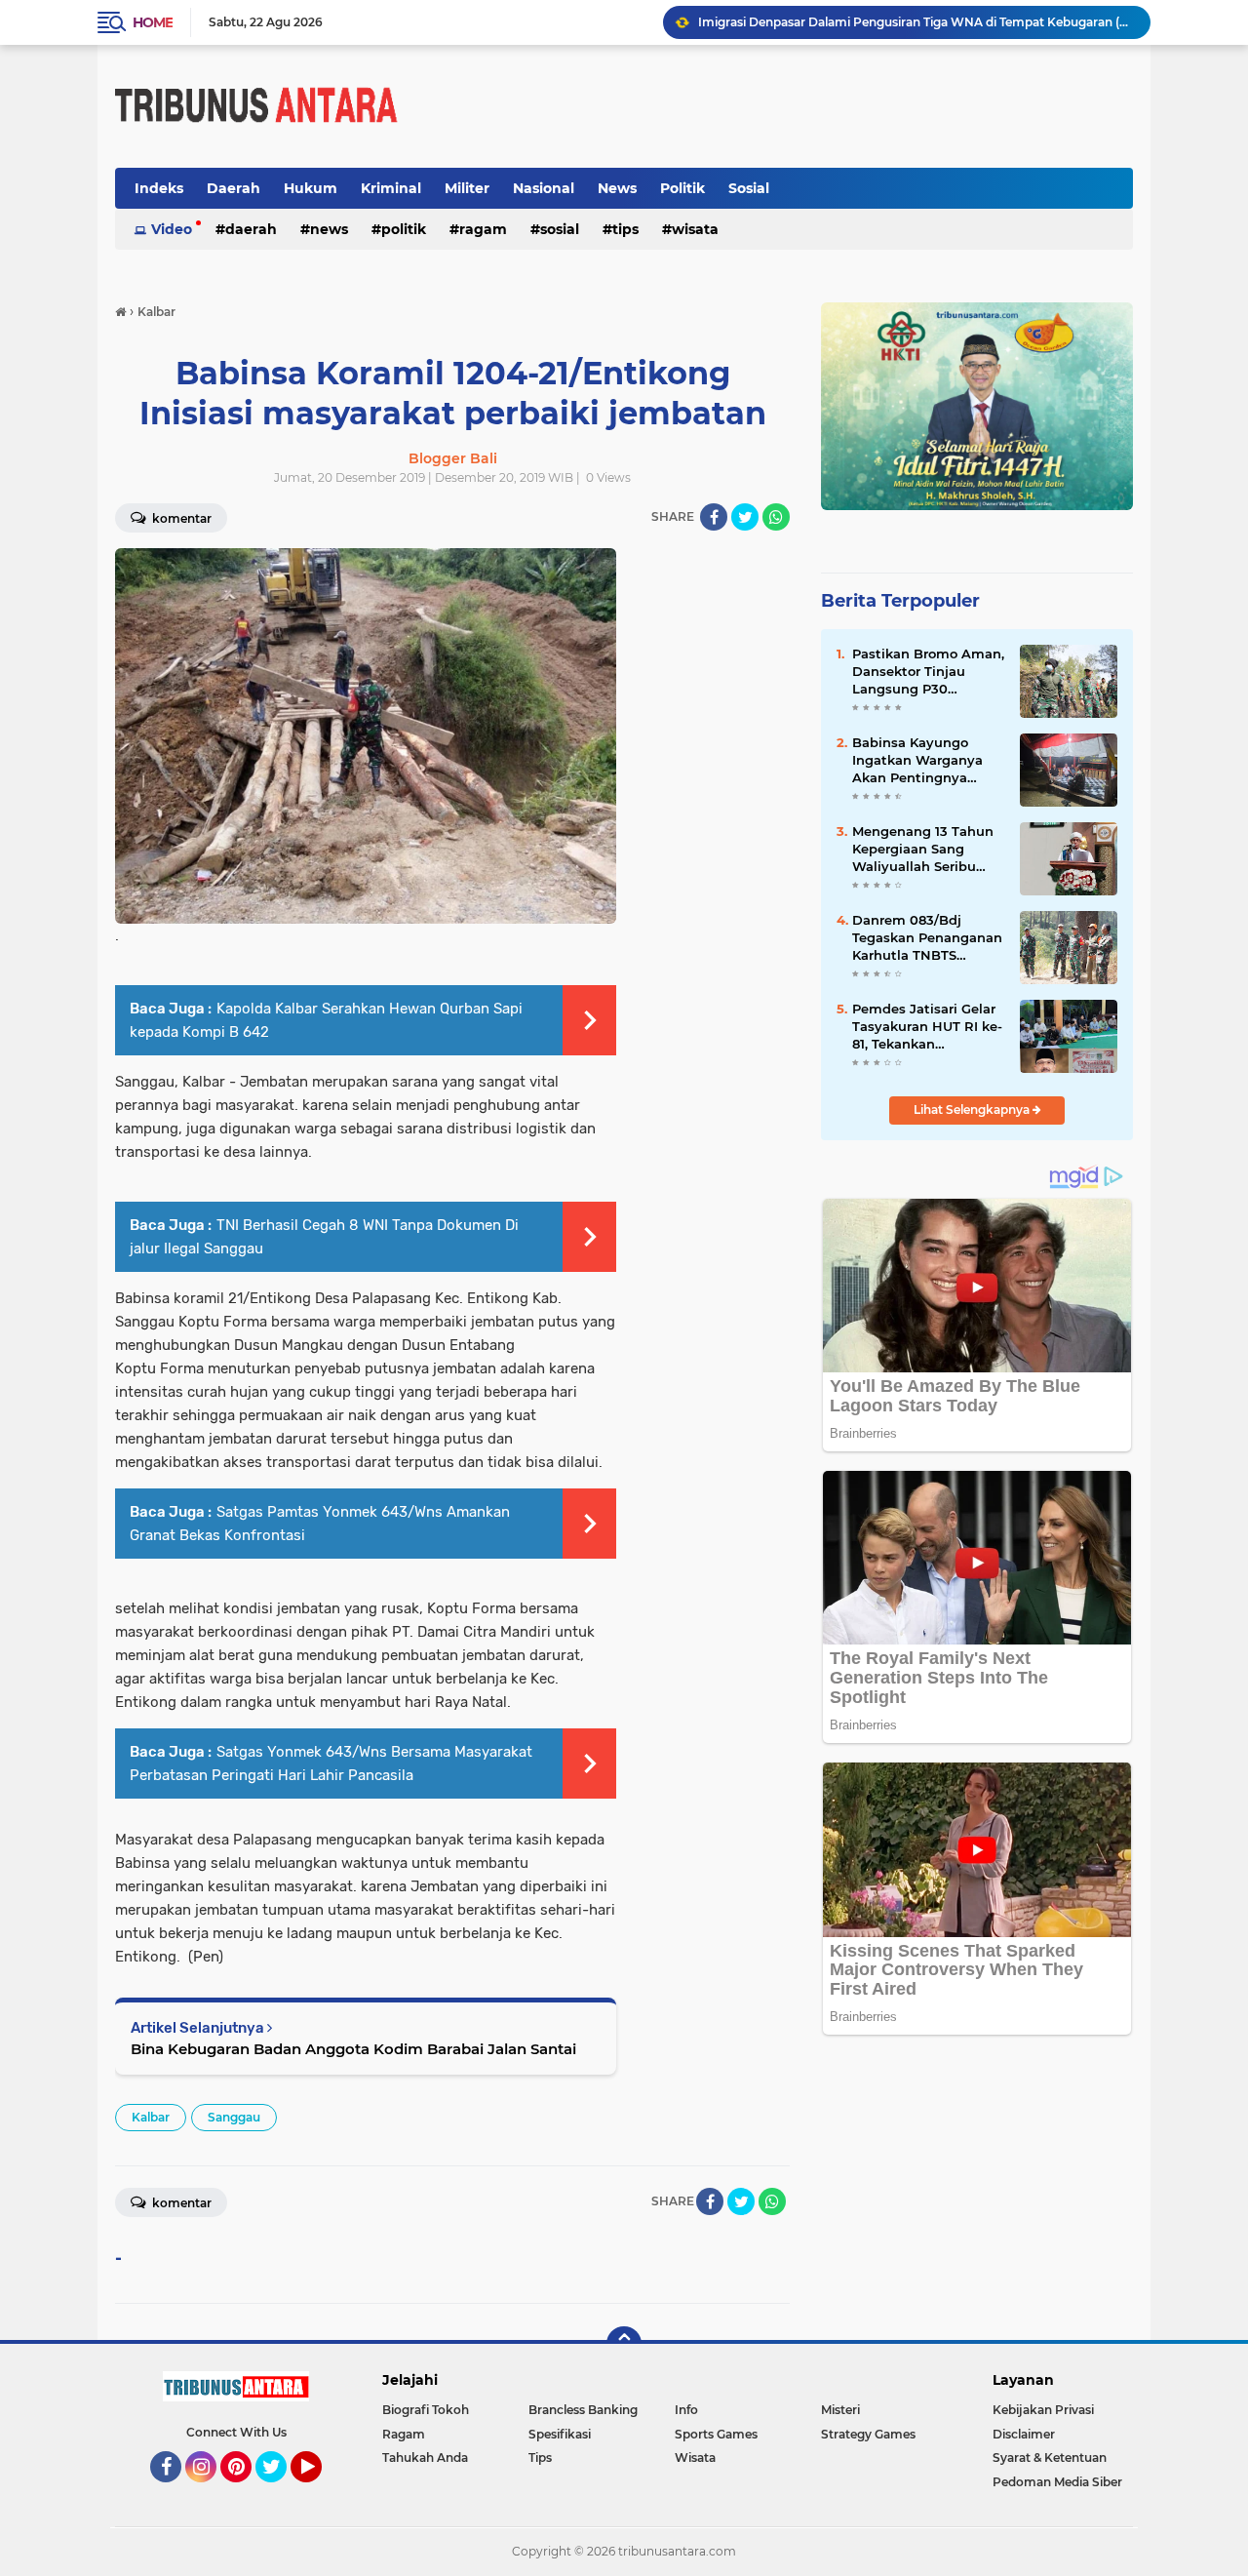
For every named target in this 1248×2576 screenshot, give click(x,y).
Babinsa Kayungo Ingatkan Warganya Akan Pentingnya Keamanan (917, 761)
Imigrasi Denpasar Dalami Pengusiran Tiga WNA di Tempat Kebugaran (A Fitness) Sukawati (916, 22)
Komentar (180, 518)
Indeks (159, 188)
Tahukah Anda (425, 2457)
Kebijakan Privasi (1043, 2410)
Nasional (544, 188)
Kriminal (391, 188)
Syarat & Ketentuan (1050, 2457)
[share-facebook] (714, 517)
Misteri (840, 2410)
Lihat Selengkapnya (973, 1110)
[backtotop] (624, 2344)
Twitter (280, 2491)
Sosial (749, 188)
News (617, 188)
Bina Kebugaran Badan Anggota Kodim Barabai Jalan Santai (353, 2049)
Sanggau (234, 2117)
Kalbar (151, 2117)
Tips (625, 229)
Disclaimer (1024, 2434)
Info (686, 2410)
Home (153, 22)
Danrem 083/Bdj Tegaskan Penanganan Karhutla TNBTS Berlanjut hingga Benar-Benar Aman (927, 938)
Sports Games (716, 2434)
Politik (682, 188)
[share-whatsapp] (776, 517)
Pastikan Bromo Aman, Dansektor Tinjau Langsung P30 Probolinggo (928, 672)
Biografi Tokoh (426, 2410)
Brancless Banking (583, 2410)
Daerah (234, 188)
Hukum (311, 188)
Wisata (695, 229)
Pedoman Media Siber (1057, 2482)
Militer (467, 188)
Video (172, 229)
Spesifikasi (560, 2434)
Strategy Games (868, 2434)
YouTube (319, 2491)
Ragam (483, 229)
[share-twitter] (745, 517)
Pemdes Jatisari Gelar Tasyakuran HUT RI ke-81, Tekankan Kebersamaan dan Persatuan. (927, 1027)
